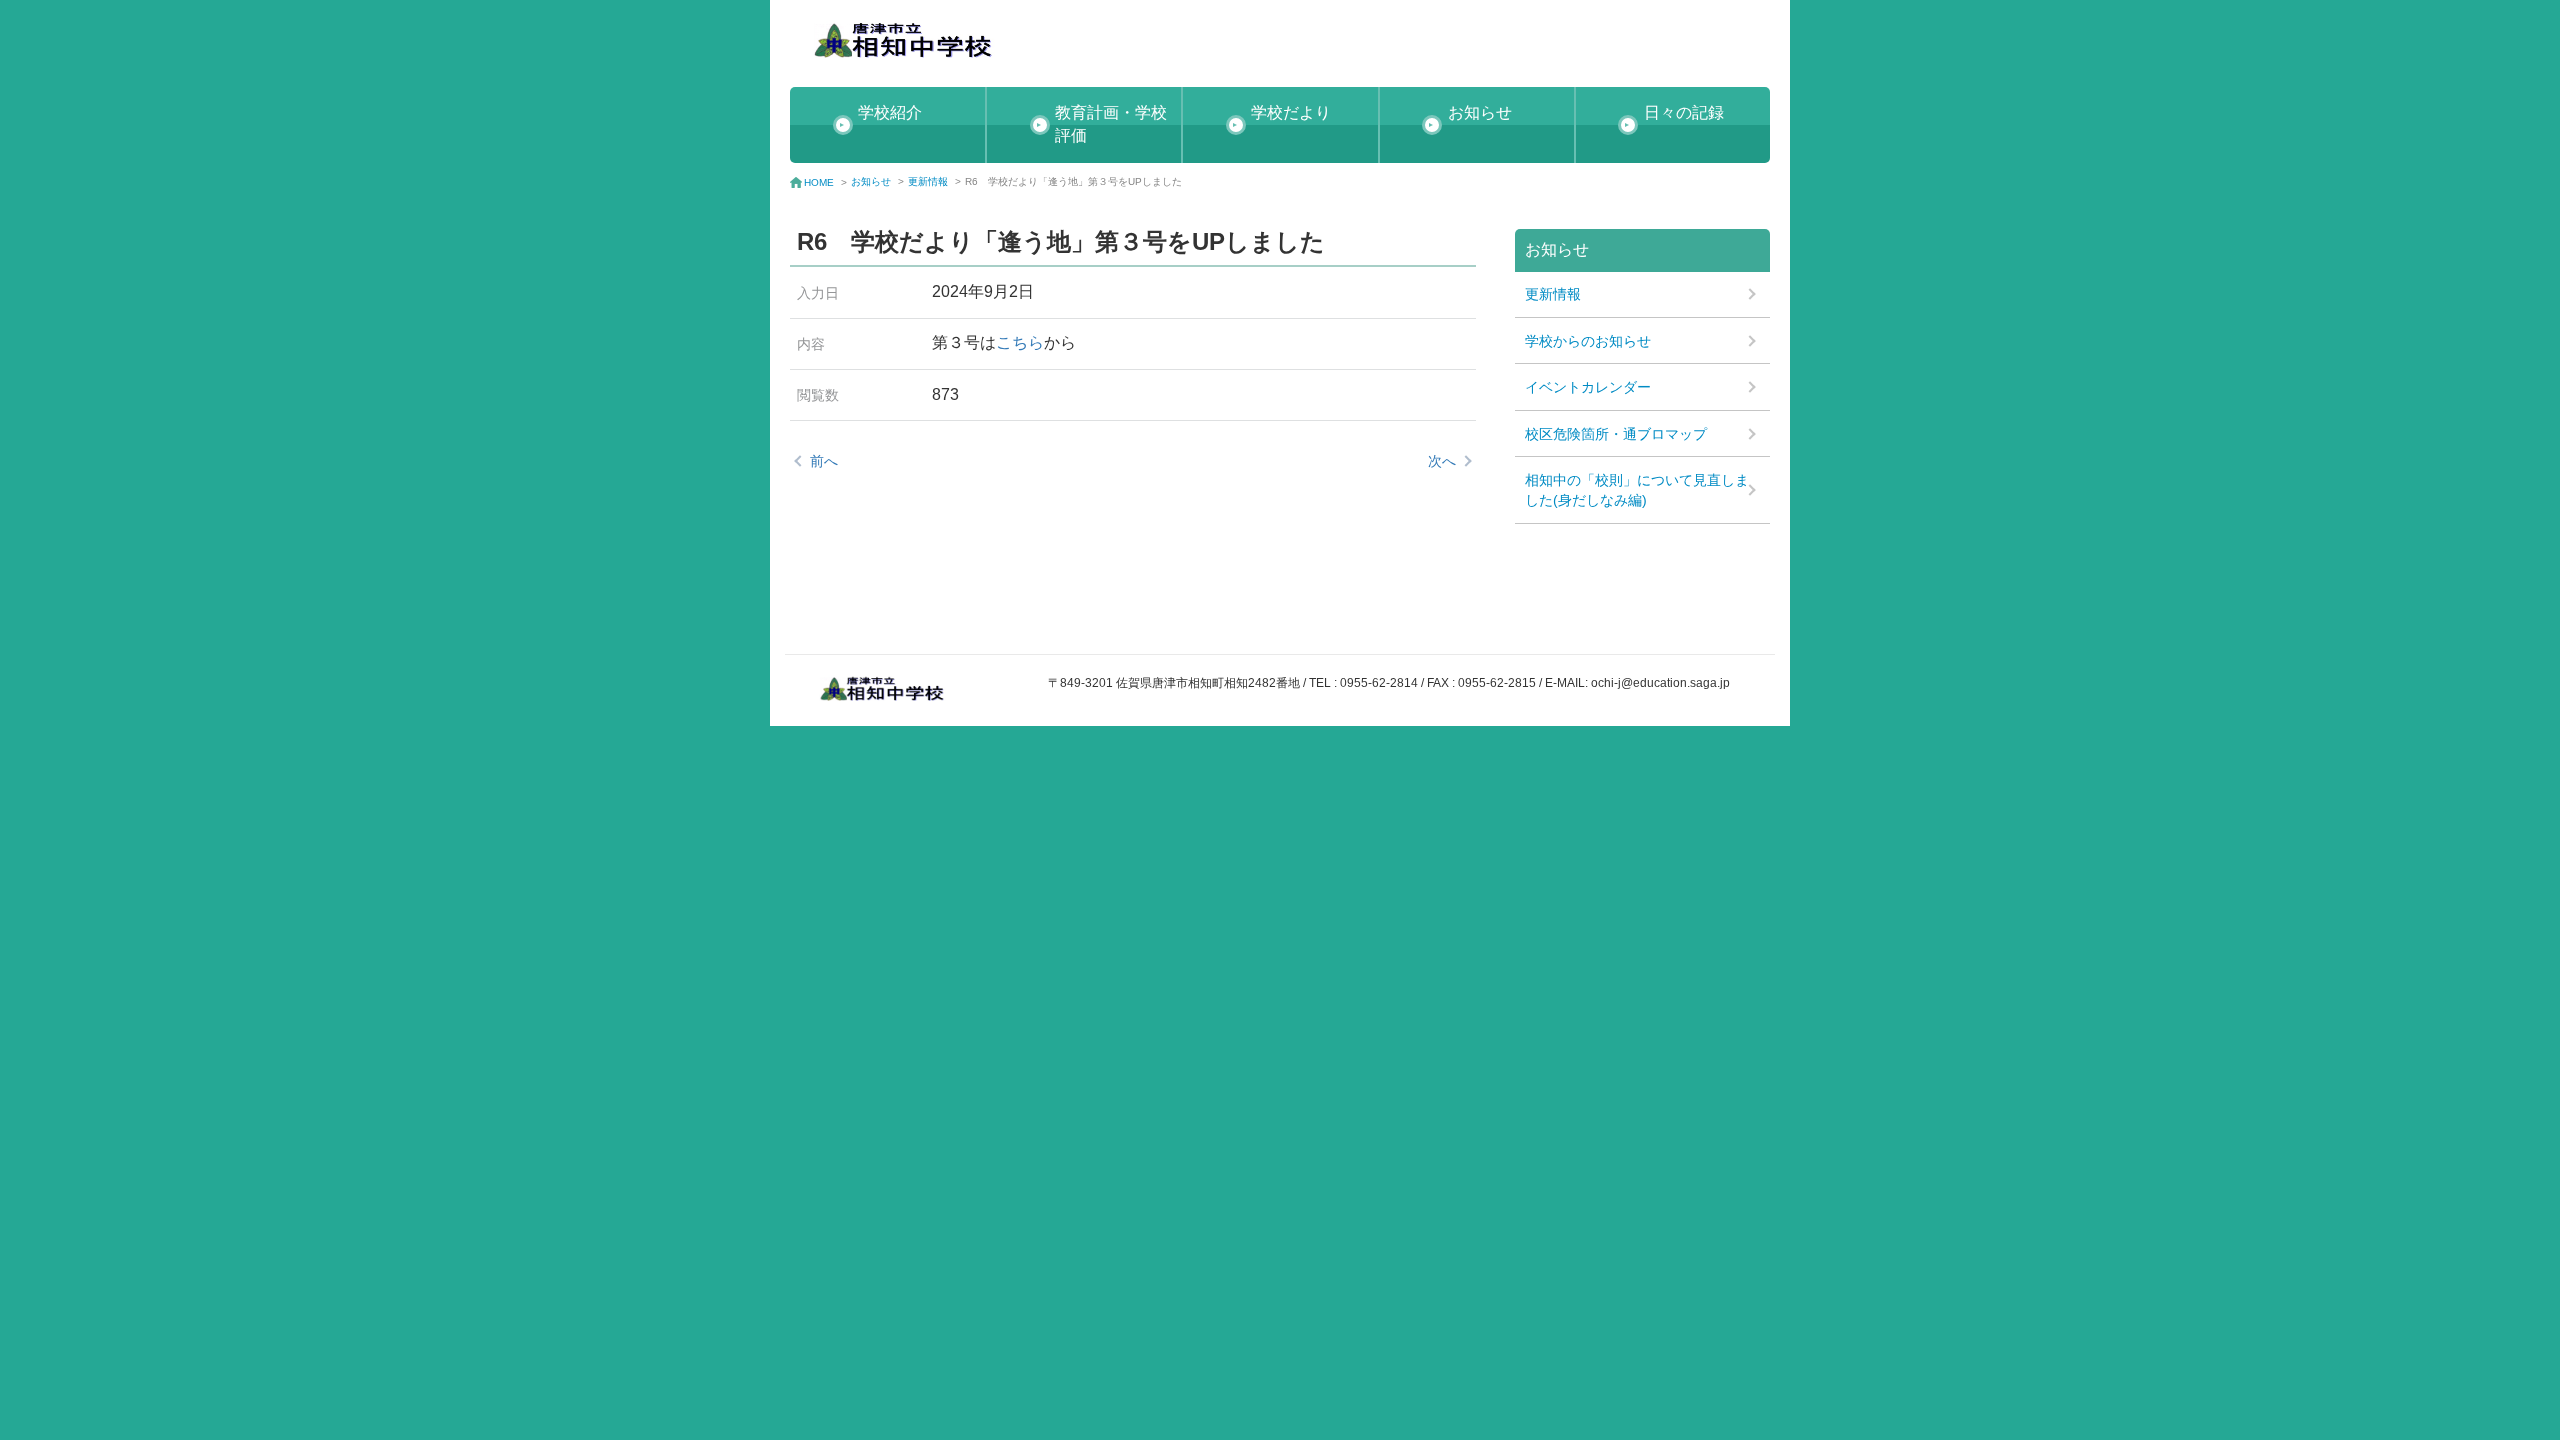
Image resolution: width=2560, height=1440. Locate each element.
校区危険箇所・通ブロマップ (1616, 434)
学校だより (1291, 112)
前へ (824, 461)
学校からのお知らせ (1588, 341)
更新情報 (928, 181)
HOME (819, 182)
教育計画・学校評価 (1111, 124)
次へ (1442, 461)
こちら (1020, 342)
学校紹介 (890, 112)
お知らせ (1480, 112)
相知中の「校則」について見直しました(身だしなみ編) (1637, 490)
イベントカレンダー (1588, 387)
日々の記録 (1684, 112)
